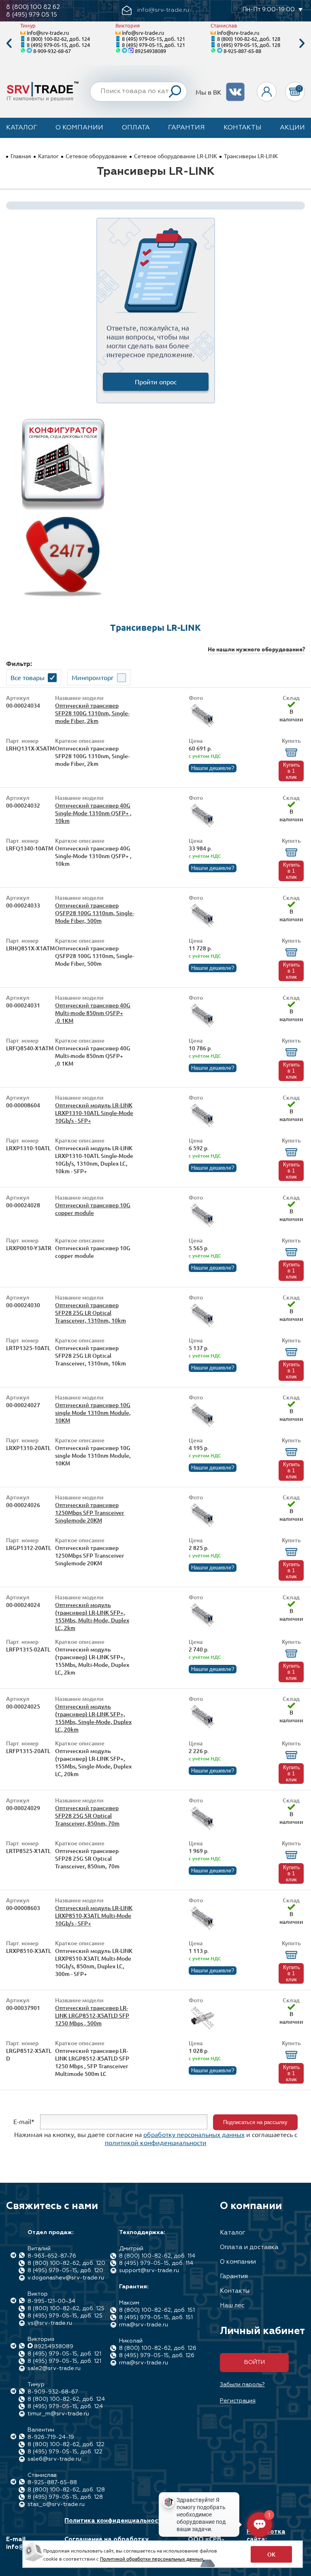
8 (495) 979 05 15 (32, 15)
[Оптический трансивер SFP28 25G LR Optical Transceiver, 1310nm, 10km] (202, 1326)
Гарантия (186, 128)
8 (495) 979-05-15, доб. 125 (65, 2316)
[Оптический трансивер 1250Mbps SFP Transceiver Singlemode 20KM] (202, 1526)
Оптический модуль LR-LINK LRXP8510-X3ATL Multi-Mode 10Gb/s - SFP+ (94, 1916)
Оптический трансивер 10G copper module (93, 1209)
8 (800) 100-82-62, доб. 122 (66, 2445)
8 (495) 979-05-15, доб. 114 (156, 2263)
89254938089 (150, 51)
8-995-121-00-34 (51, 2301)
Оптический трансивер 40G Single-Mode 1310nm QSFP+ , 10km (93, 813)
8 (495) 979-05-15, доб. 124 (58, 45)
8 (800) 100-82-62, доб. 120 (66, 2263)
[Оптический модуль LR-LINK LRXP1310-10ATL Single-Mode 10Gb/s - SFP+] (202, 1127)
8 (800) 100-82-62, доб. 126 (158, 2348)
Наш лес (232, 2306)
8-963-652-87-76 (52, 2256)
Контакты (243, 128)
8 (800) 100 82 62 (33, 7)
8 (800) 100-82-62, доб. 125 (66, 2309)
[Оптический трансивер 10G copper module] (202, 1227)
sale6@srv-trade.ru (54, 2459)
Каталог (22, 128)
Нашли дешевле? (213, 768)
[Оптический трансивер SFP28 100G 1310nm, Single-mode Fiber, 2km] (202, 727)
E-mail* (24, 2121)
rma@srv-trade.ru (144, 2325)
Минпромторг (93, 677)
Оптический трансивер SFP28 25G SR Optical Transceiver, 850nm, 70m (87, 1816)
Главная (21, 156)
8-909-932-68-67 (52, 51)
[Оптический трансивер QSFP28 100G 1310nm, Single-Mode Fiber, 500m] (202, 927)
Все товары (28, 677)
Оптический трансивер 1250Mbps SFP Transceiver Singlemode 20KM (90, 1513)
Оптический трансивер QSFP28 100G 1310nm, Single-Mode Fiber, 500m (95, 913)
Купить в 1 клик (292, 771)
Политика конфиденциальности (115, 2521)
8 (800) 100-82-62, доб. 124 (58, 39)
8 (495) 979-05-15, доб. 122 (65, 2452)
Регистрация (238, 2401)
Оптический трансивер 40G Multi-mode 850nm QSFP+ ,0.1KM (93, 1013)
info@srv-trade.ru (48, 33)
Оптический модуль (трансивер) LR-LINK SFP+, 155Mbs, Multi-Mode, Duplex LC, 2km (92, 1616)
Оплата (136, 128)
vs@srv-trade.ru (50, 2323)
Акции (292, 128)
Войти (255, 2362)
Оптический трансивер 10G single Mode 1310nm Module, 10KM (93, 1413)
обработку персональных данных (194, 2134)
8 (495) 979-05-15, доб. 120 (65, 2271)
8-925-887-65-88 (242, 51)
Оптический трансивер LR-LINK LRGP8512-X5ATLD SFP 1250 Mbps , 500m (92, 2015)
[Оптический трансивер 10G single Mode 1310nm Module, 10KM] (202, 1426)
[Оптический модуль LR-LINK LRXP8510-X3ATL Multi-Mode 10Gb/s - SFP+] (202, 1929)
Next (302, 43)
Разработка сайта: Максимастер (268, 2539)
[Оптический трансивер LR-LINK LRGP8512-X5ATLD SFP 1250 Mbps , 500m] (202, 2029)
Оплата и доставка (249, 2247)
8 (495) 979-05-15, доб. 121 (153, 39)
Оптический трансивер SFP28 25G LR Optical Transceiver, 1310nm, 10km (91, 1313)
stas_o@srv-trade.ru (56, 2504)
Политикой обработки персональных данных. (152, 2559)
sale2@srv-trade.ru (54, 2368)
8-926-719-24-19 (51, 2437)
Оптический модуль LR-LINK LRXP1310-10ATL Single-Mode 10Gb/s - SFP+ (94, 1113)
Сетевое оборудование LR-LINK (176, 156)
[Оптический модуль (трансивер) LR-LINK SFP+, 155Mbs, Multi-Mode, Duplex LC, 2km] (202, 1626)
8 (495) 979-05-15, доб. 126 (157, 2356)
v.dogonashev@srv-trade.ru (66, 2278)
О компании (79, 128)
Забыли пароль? (242, 2385)
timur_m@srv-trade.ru (58, 2414)
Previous (9, 43)
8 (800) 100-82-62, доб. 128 (249, 39)
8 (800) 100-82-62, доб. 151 (157, 2310)
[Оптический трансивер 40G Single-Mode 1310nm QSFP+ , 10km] (202, 827)
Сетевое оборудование (96, 156)
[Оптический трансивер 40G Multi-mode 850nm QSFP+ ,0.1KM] (202, 1027)
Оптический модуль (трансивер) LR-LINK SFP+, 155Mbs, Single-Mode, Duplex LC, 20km (93, 1718)
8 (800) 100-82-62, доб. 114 (157, 2256)
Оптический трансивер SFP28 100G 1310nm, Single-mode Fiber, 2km (92, 713)
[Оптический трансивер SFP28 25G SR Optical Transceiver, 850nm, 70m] (202, 1829)
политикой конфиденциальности (156, 2142)
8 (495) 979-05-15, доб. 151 (156, 2317)
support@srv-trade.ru (149, 2271)
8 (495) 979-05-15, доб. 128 (249, 45)
